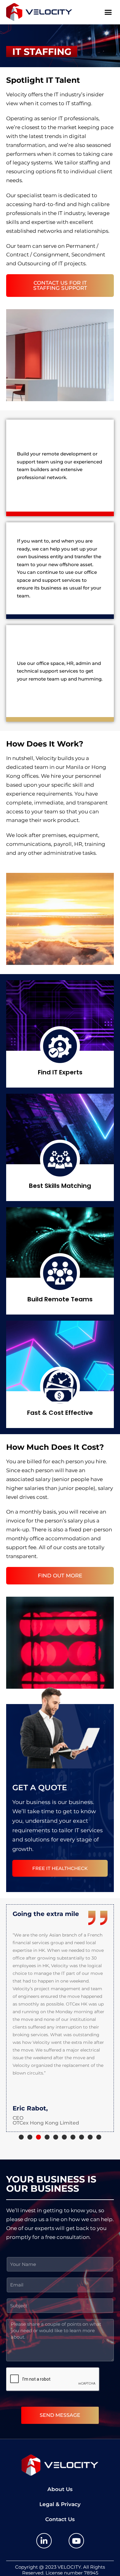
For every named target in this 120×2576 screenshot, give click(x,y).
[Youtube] (76, 2541)
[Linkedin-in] (44, 2541)
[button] (108, 12)
